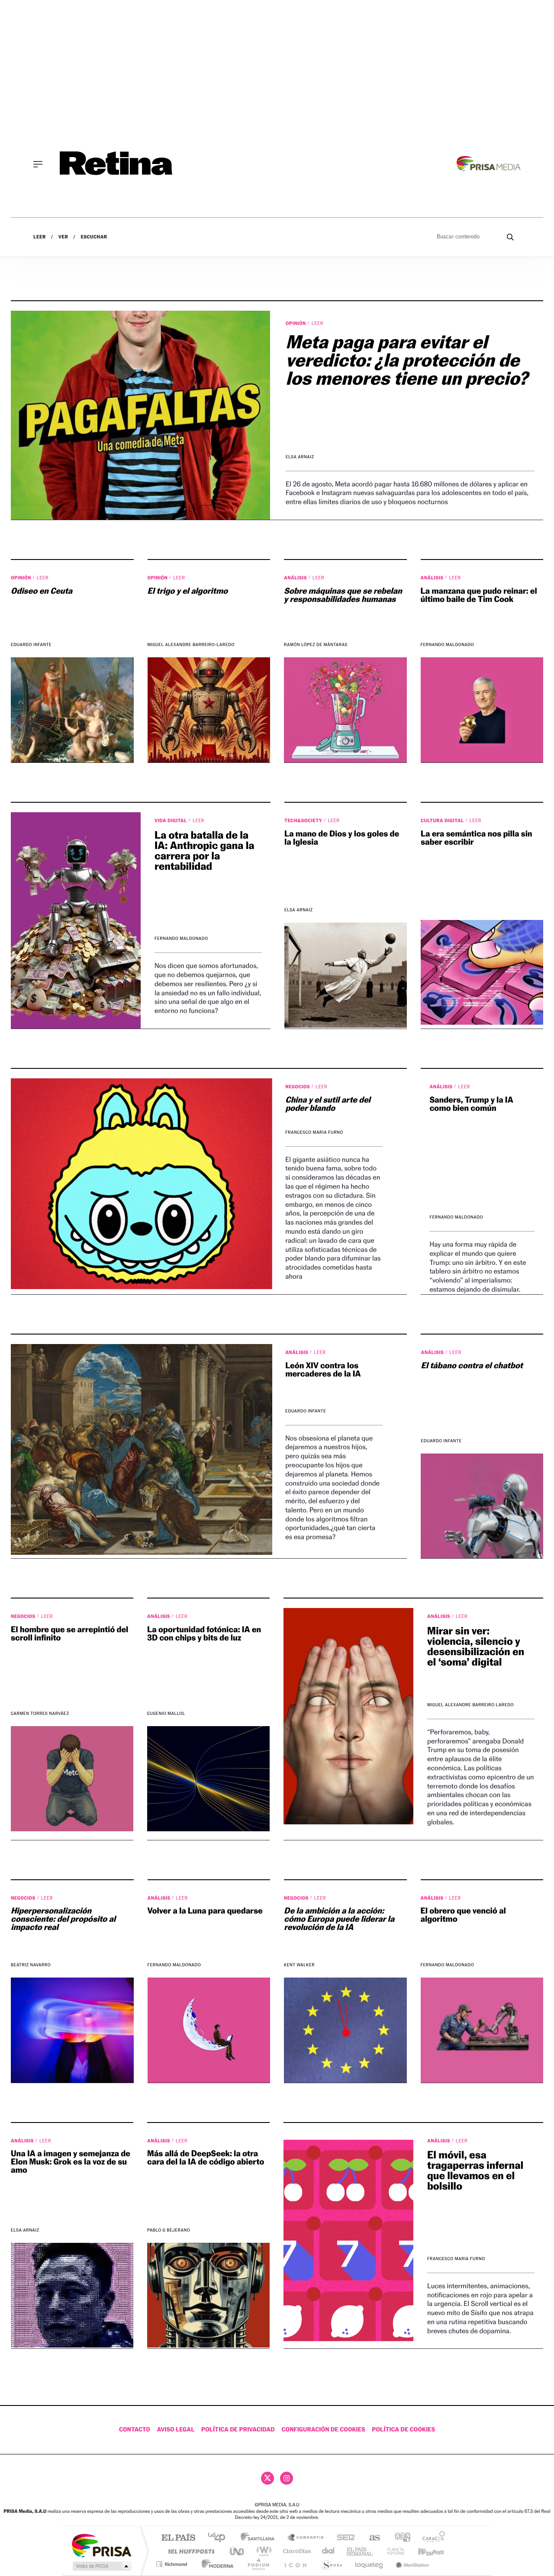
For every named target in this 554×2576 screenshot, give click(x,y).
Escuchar (94, 237)
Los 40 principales (220, 2538)
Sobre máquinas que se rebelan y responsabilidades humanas (343, 595)
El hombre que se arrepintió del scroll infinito (69, 1634)
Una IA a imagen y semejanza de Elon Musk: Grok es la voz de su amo (71, 2162)
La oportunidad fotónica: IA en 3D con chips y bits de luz (204, 1634)
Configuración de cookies (323, 2430)
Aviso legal (176, 2430)
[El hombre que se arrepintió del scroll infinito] (72, 1778)
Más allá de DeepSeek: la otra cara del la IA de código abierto (206, 2158)
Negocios (298, 1087)
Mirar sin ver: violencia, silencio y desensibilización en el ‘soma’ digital (476, 1646)
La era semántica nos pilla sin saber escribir (477, 838)
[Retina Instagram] (287, 2478)
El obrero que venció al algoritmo (463, 1915)
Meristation (411, 2564)
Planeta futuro (392, 2551)
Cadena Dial (329, 2551)
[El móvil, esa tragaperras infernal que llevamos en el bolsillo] (348, 2241)
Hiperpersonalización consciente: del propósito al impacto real (63, 1919)
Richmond (173, 2564)
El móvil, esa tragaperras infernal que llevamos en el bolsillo (475, 2170)
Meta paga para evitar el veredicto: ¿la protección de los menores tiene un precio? (407, 360)
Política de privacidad (238, 2430)
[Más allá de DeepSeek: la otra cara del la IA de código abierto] (208, 2295)
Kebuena (423, 2551)
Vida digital (171, 820)
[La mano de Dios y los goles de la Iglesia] (346, 975)
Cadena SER (343, 2538)
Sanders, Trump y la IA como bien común (471, 1104)
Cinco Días (296, 2551)
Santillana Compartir (306, 2538)
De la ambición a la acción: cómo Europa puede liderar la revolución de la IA (339, 1919)
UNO (238, 2551)
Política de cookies (403, 2430)
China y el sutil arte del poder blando (328, 1104)
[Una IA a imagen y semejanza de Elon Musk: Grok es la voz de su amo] (72, 2295)
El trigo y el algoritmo (188, 591)
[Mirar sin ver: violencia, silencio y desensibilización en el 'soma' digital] (348, 1716)
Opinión (296, 323)
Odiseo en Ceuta (42, 591)
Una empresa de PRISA (101, 2545)
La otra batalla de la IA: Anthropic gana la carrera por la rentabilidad (205, 851)
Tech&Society (304, 820)
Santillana (260, 2538)
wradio (263, 2551)
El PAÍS (178, 2538)
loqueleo (370, 2564)
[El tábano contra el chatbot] (482, 1506)
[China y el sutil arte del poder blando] (142, 1184)
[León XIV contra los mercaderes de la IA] (142, 1449)
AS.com (371, 2538)
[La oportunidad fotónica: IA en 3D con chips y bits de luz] (208, 1778)
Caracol (431, 2538)
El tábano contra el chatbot (472, 1366)
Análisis (296, 578)
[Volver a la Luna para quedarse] (209, 2030)
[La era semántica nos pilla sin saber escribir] (482, 972)
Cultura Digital (443, 820)
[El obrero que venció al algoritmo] (482, 2030)
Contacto (135, 2430)
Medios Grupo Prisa (101, 2566)
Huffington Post (190, 2551)
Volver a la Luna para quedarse (205, 1911)
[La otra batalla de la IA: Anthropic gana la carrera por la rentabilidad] (76, 920)
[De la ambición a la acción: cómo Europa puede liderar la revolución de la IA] (345, 2030)
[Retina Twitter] (267, 2478)
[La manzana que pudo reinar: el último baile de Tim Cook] (482, 710)
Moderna (215, 2564)
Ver (63, 237)
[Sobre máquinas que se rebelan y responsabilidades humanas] (345, 710)
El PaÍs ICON (295, 2564)
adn (399, 2538)
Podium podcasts (258, 2564)
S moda (331, 2564)
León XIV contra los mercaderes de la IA (323, 1370)
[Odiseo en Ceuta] (72, 710)
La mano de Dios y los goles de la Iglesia (342, 838)
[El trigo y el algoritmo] (209, 710)
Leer (40, 237)
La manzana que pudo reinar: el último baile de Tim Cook (479, 595)
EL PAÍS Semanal (360, 2551)
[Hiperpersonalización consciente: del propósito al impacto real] (72, 2030)
